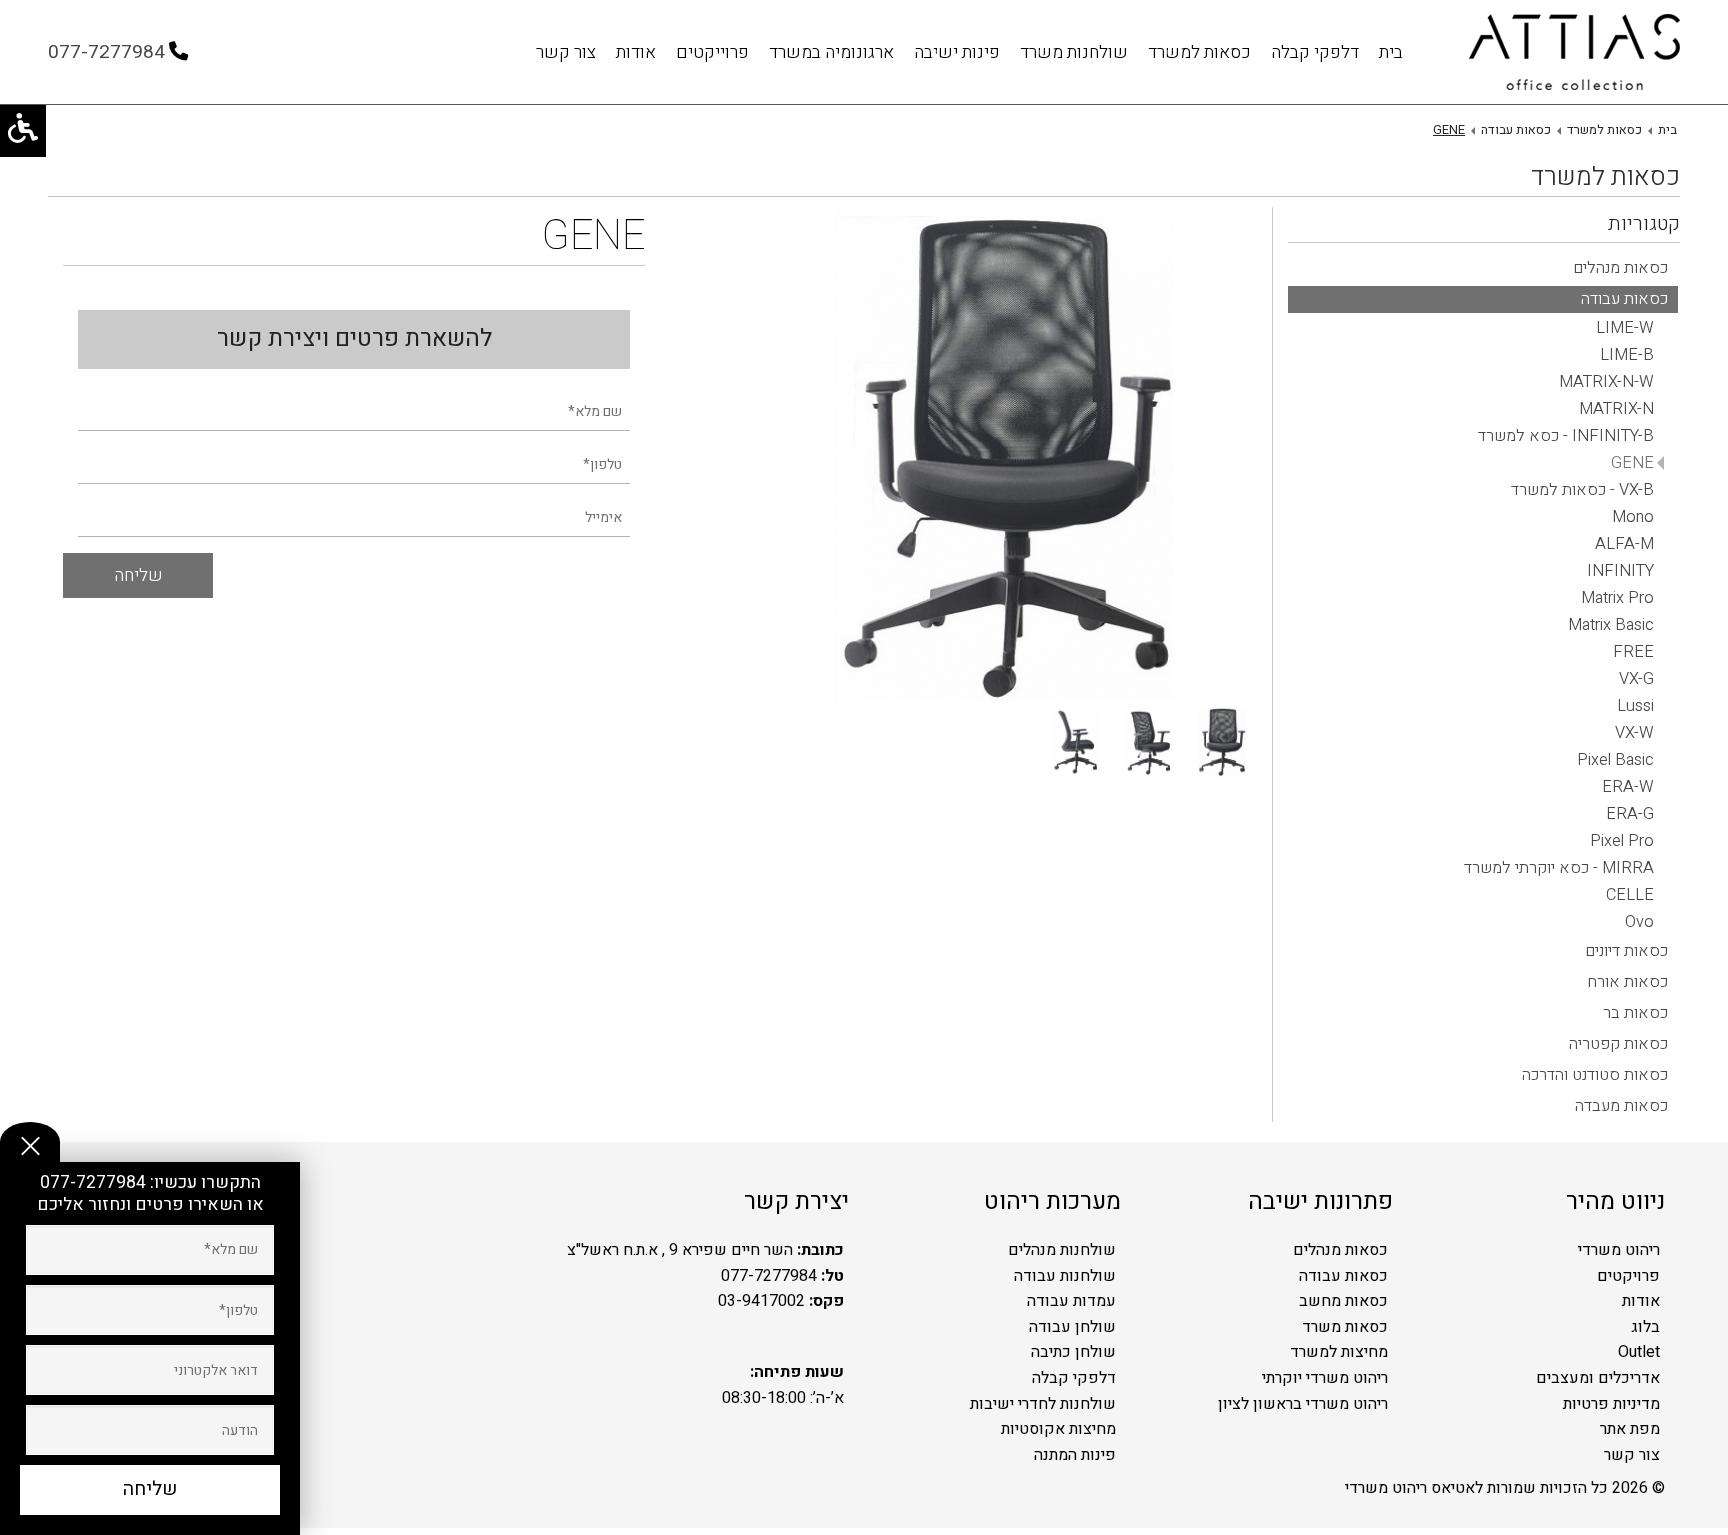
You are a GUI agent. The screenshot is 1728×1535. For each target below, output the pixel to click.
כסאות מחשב (1343, 1301)
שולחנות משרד (1074, 52)
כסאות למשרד (1199, 52)
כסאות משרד (1345, 1327)
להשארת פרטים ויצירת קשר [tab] (354, 338)
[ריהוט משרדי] (1574, 52)
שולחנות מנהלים (1062, 1250)
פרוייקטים (712, 52)
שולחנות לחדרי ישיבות (1043, 1404)
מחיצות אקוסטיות (1058, 1429)
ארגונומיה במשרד (831, 52)
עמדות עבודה (1071, 1301)
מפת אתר (1630, 1429)
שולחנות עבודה (1065, 1276)
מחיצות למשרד (1339, 1352)
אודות (636, 52)
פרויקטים (1628, 1276)
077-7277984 (95, 1182)
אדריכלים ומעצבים (1598, 1378)
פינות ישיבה (957, 52)
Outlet (1639, 1352)
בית (1391, 52)
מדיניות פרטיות (1611, 1404)
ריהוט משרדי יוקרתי (1325, 1378)
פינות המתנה (1075, 1455)
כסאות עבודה (1343, 1276)
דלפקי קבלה (1315, 52)
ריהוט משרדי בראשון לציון (1303, 1404)
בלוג (1645, 1327)
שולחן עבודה (1072, 1327)
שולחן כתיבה (1073, 1352)
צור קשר (566, 52)
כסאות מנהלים (1340, 1250)
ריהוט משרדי (1619, 1250)
